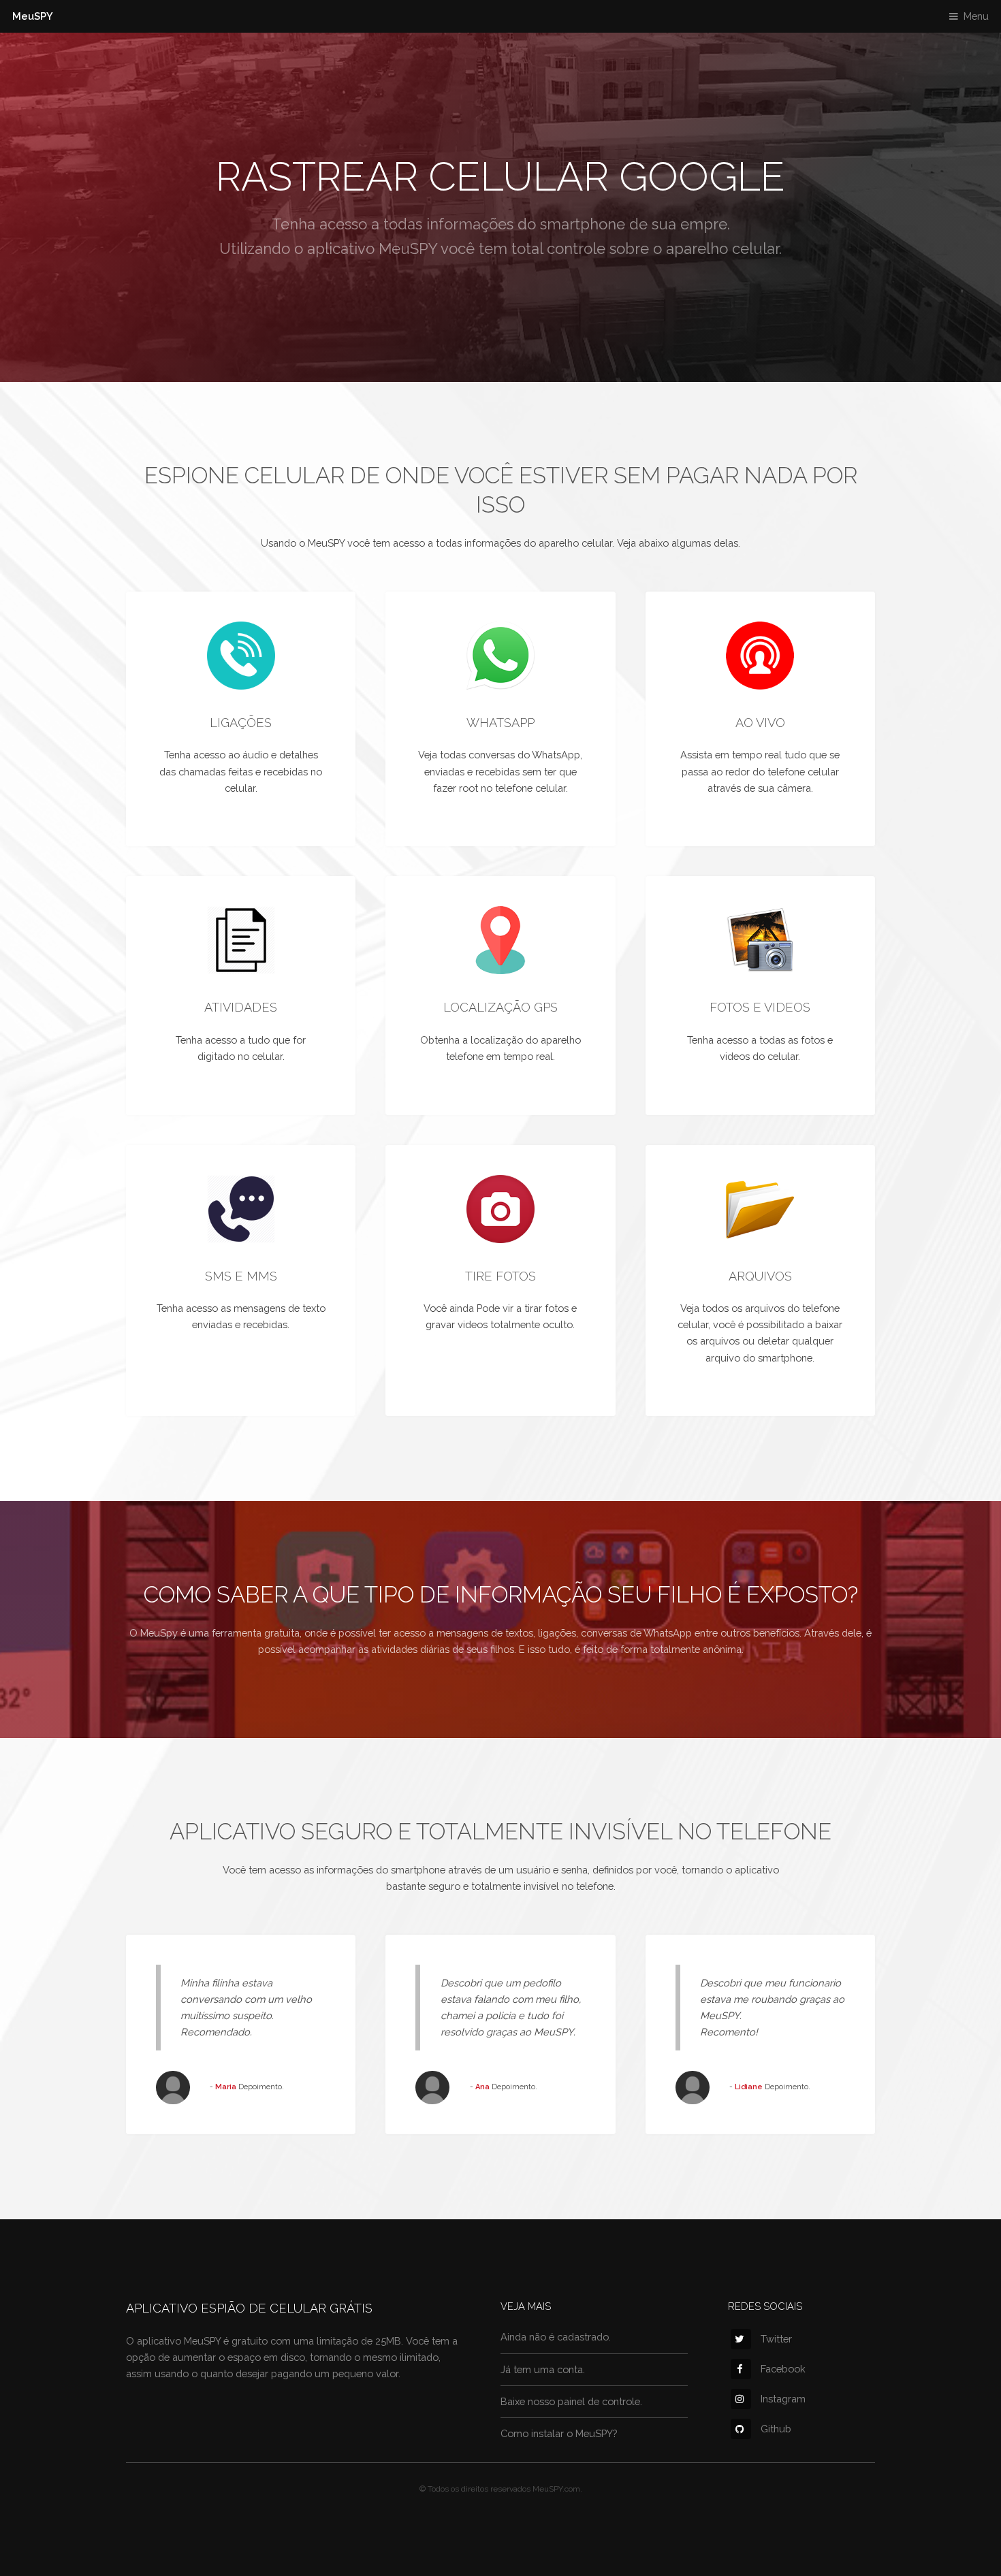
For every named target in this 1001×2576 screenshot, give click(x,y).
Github (776, 2429)
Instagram (783, 2399)
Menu (976, 16)
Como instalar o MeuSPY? (559, 2433)
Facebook (783, 2369)
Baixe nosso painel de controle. (571, 2401)
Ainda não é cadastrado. (556, 2337)
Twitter (776, 2339)
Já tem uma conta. (543, 2369)
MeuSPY (33, 16)
